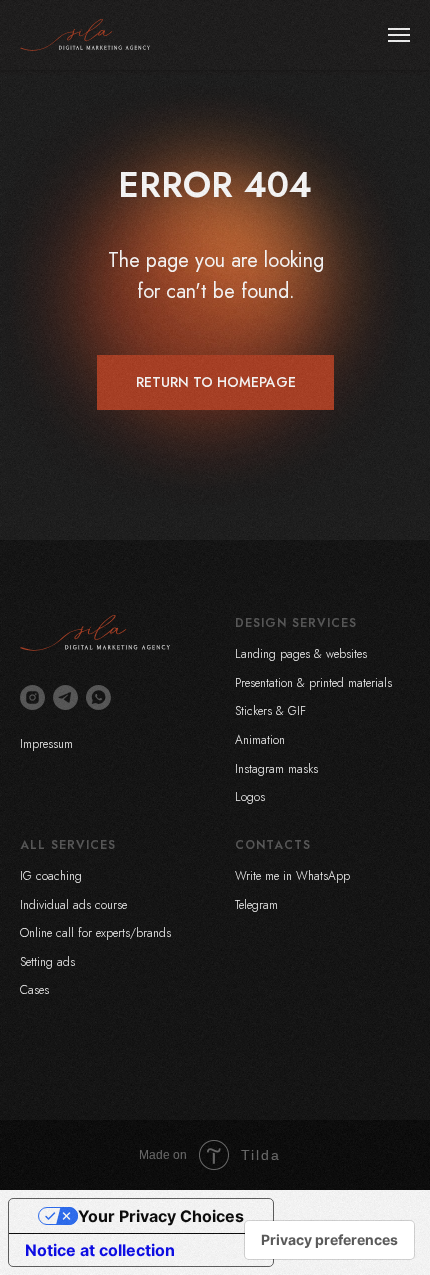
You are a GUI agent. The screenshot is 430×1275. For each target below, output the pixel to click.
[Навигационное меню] (399, 35)
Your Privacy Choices (161, 1216)
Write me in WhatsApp (292, 876)
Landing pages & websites (301, 654)
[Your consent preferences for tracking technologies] (329, 1240)
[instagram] (32, 697)
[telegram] (65, 697)
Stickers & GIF (270, 711)
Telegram (256, 905)
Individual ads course (73, 905)
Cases (34, 990)
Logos (250, 797)
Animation (260, 740)
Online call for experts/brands (95, 933)
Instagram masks (276, 769)
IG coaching (51, 876)
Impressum (46, 744)
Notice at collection (100, 1250)
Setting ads (47, 962)
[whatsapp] (98, 697)
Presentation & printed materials (313, 683)
